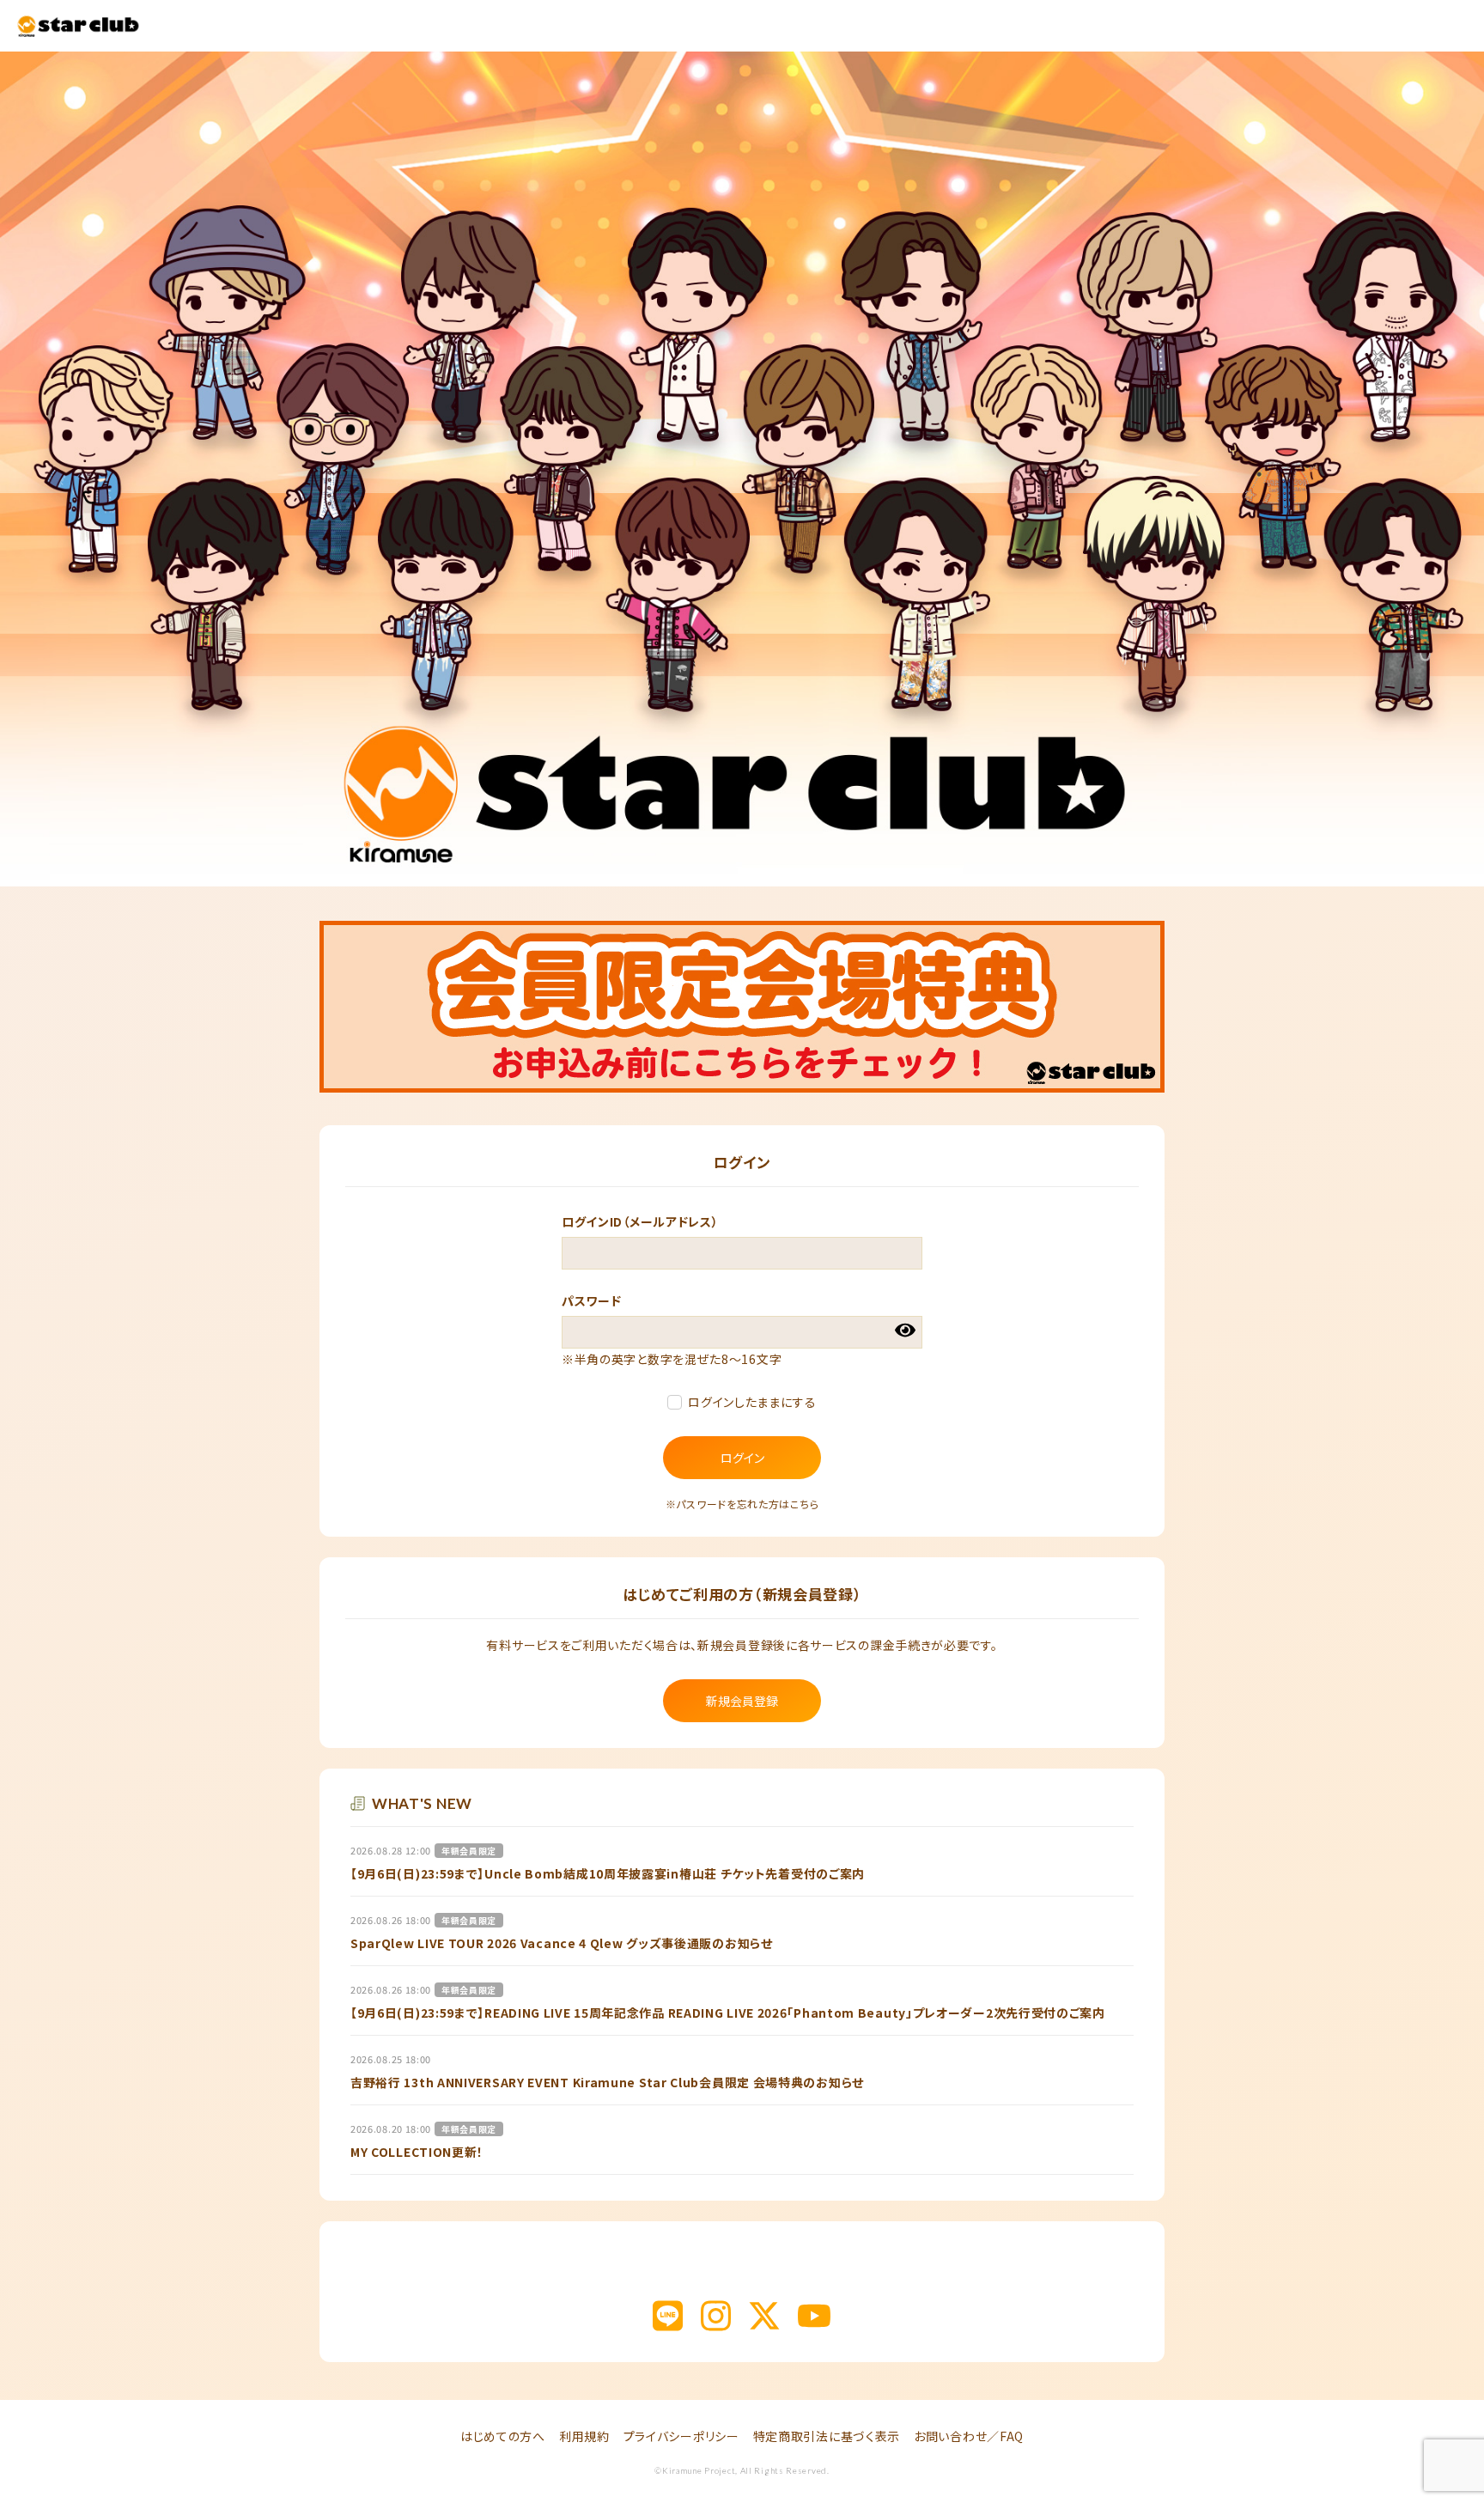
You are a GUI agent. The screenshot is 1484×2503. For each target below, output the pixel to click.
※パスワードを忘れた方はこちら (742, 1504)
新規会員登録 (742, 1701)
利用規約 (584, 2436)
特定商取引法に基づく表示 (827, 2436)
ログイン (742, 1458)
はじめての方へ (503, 2436)
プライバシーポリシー (681, 2436)
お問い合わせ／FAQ (969, 2436)
